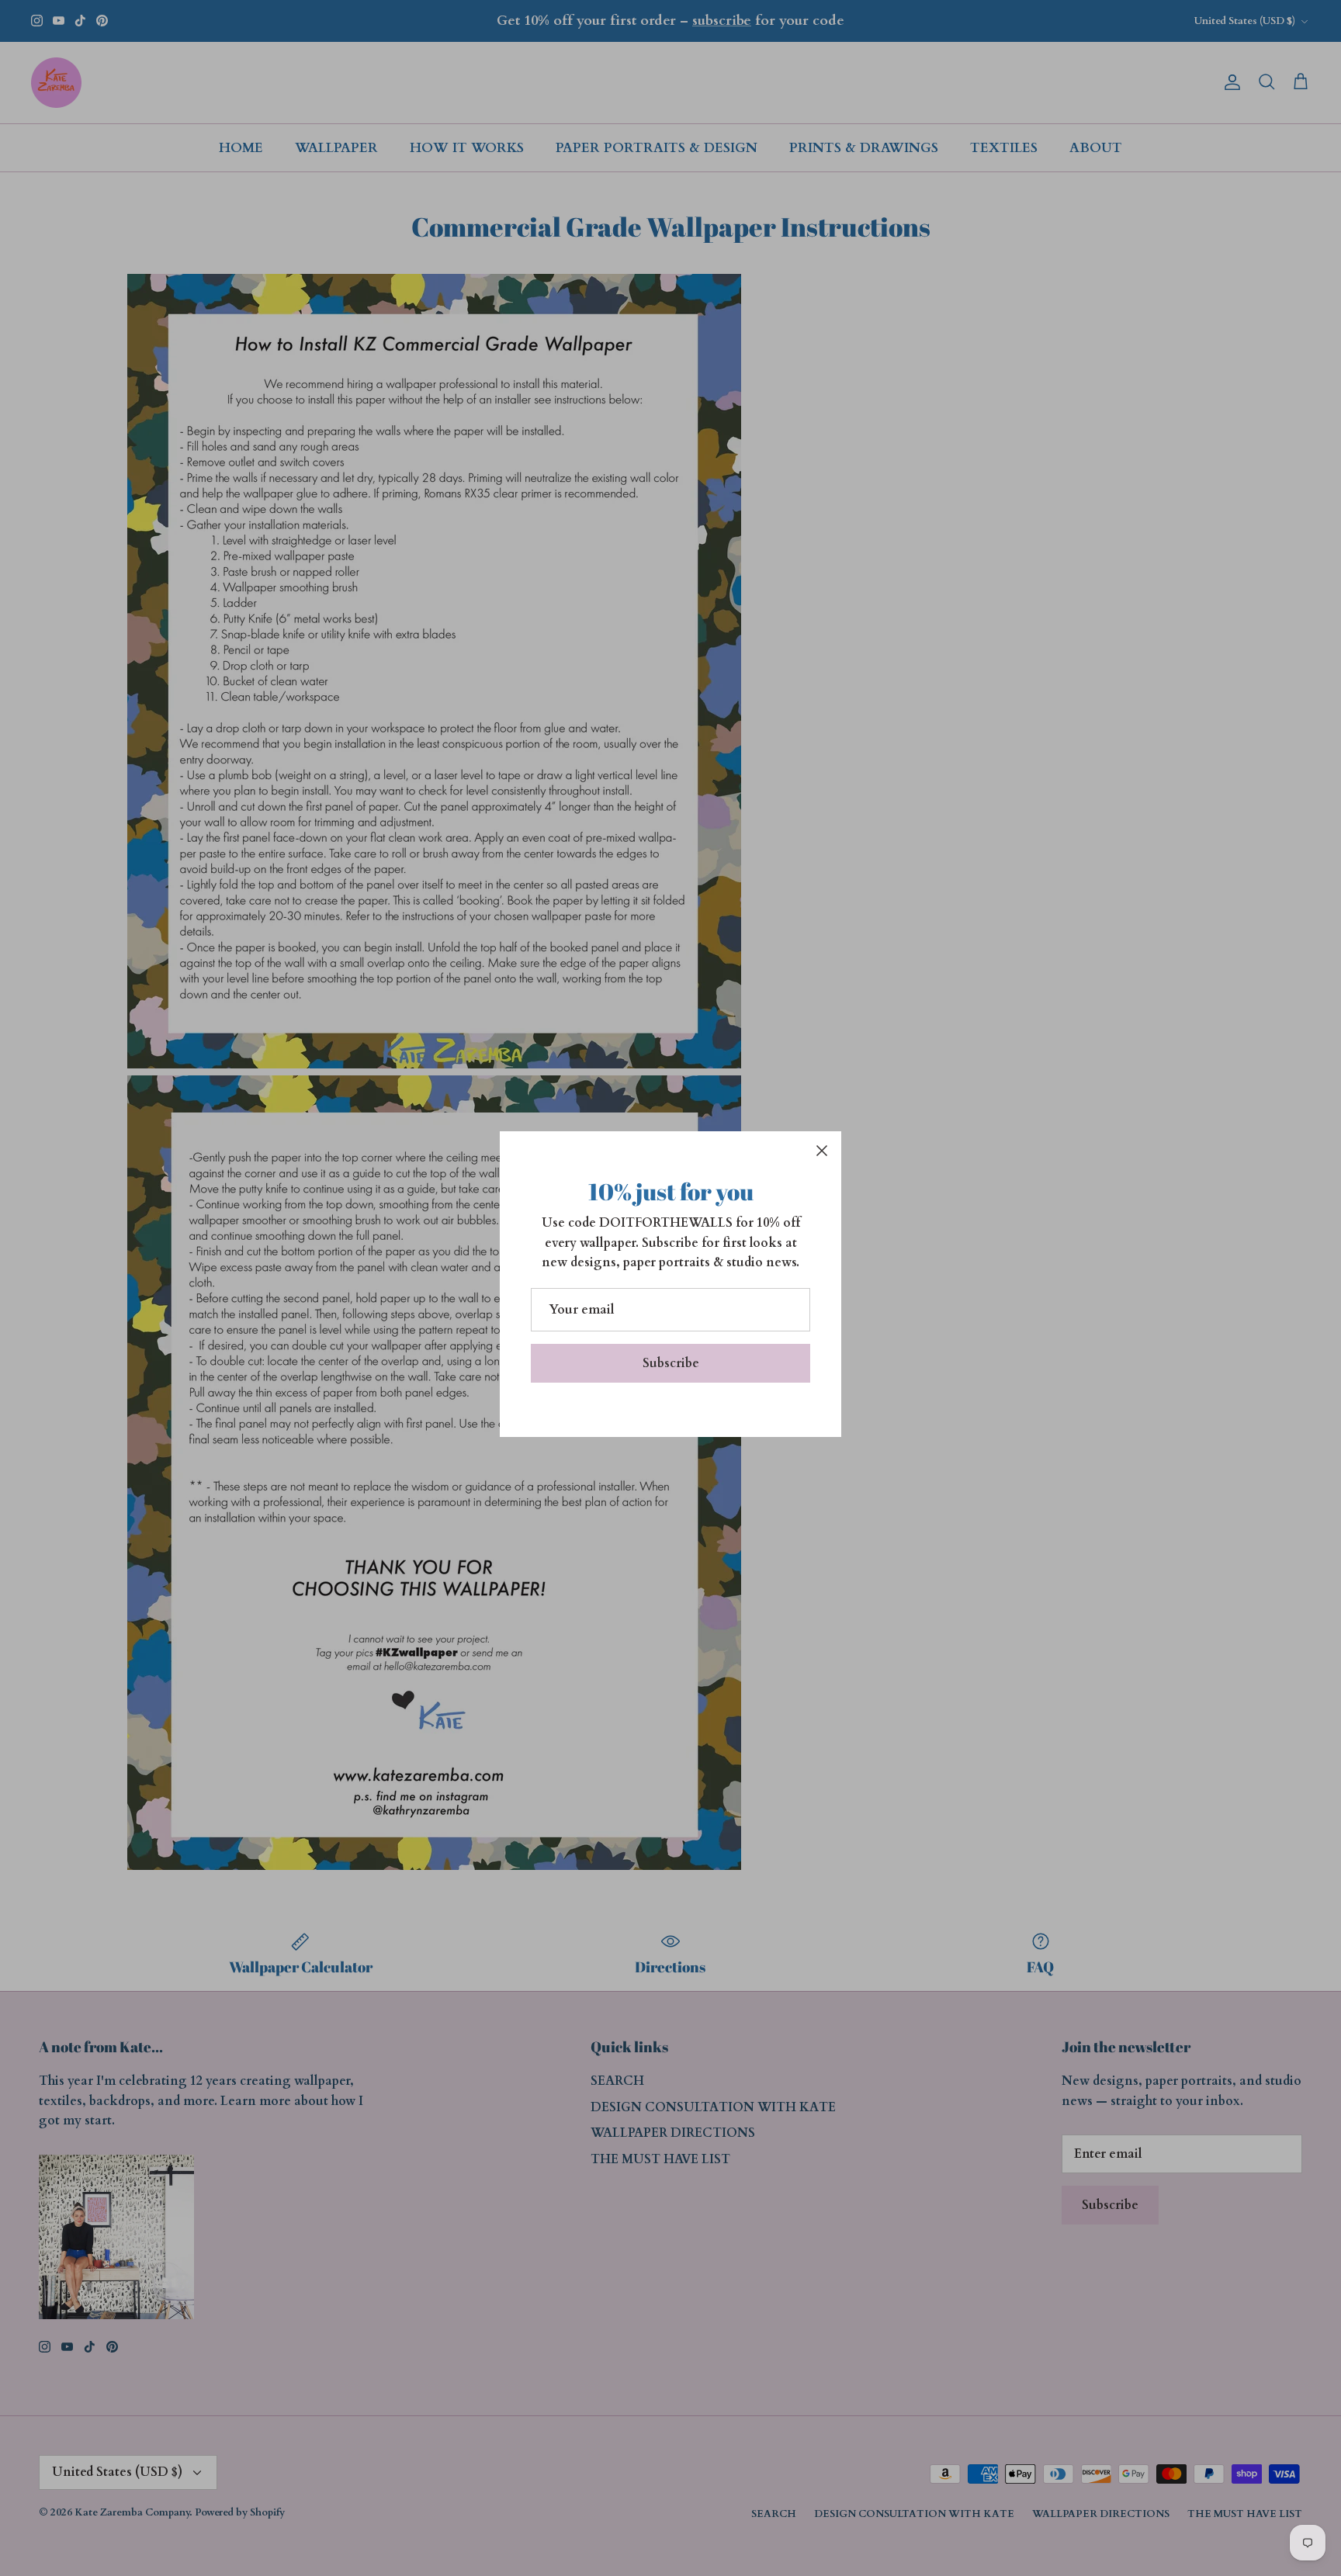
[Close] (822, 1151)
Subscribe (671, 1363)
